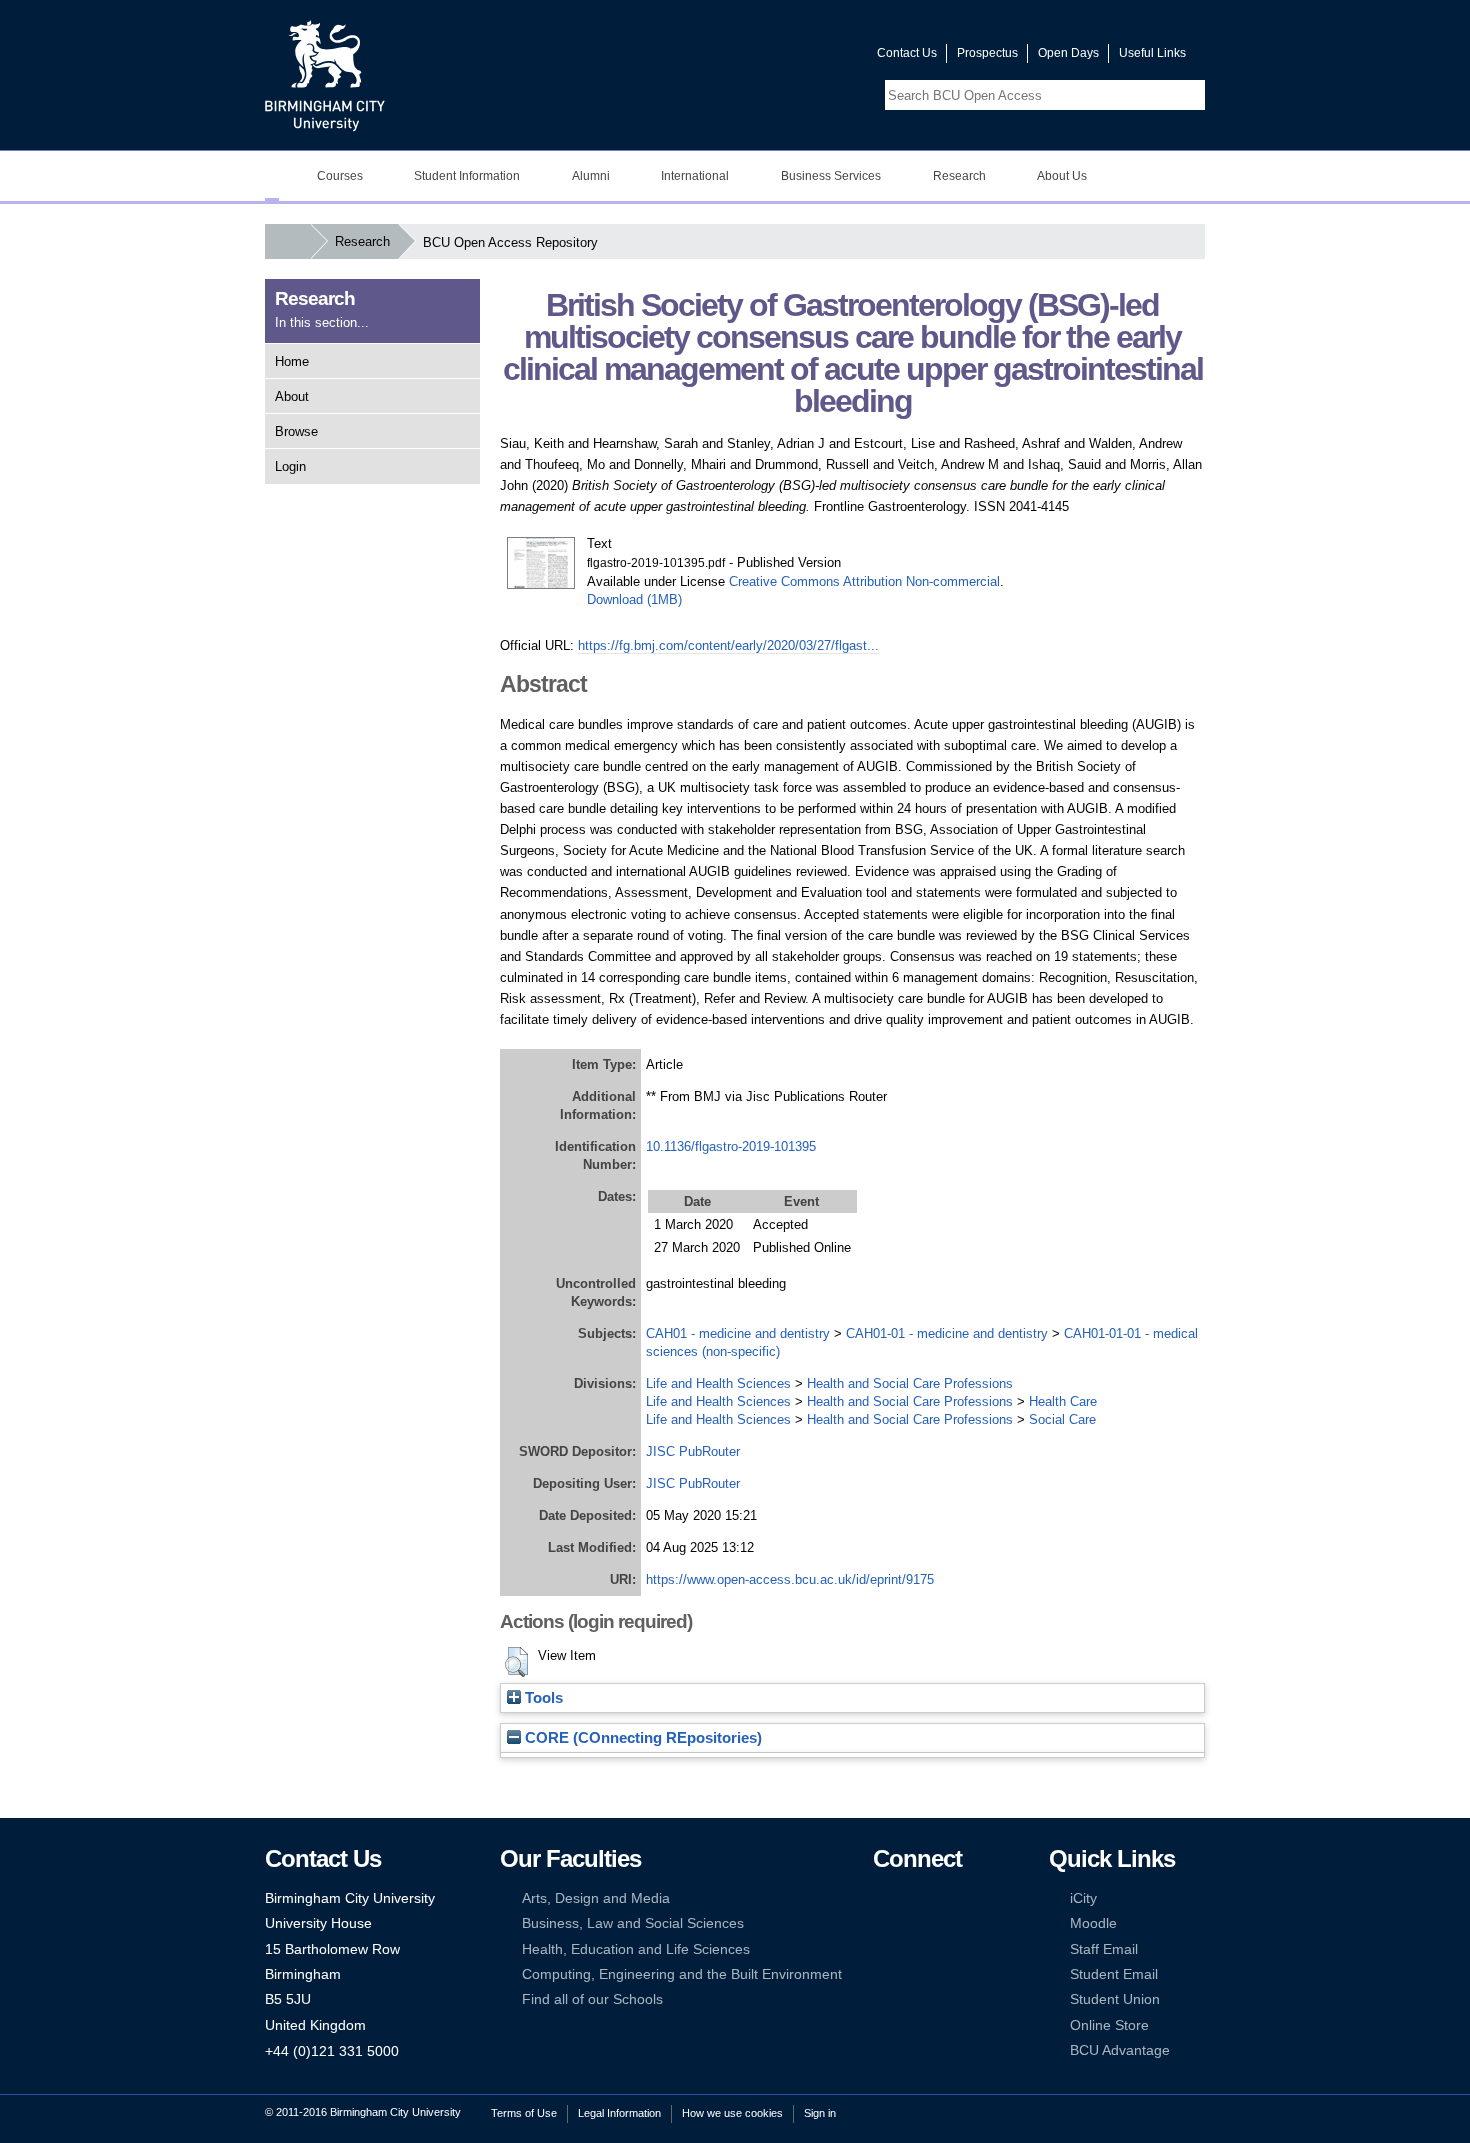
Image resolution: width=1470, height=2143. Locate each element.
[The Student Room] (943, 1949)
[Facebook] (882, 1898)
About (292, 396)
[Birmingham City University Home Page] (272, 176)
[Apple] (882, 1974)
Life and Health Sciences (718, 1383)
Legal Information (619, 2113)
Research (959, 176)
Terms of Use (524, 2113)
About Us (1062, 176)
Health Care (1063, 1401)
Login (290, 466)
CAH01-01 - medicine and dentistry (947, 1333)
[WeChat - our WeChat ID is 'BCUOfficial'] (912, 1949)
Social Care (1062, 1419)
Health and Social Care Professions (910, 1383)
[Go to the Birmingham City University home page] (325, 75)
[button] (516, 1662)
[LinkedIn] (882, 1923)
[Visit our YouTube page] (814, 57)
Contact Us (907, 53)
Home (292, 361)
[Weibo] (882, 1949)
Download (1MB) (634, 599)
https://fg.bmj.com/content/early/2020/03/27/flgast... (728, 645)
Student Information (467, 176)
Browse (296, 431)
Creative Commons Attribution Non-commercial (864, 581)
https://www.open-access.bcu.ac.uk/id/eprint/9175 (790, 1579)
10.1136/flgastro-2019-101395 (731, 1146)
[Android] (912, 1974)
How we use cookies (732, 2113)
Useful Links (1152, 53)
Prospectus (987, 53)
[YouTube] (943, 1898)
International (695, 176)
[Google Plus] (943, 1923)
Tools (542, 1698)
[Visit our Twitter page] (790, 57)
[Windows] (943, 1974)
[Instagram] (912, 1923)
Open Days (1068, 53)
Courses (340, 176)
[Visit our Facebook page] (766, 57)
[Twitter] (912, 1898)
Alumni (591, 176)
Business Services (831, 176)
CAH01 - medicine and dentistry (738, 1333)
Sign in (820, 2113)
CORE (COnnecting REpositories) (641, 1738)
